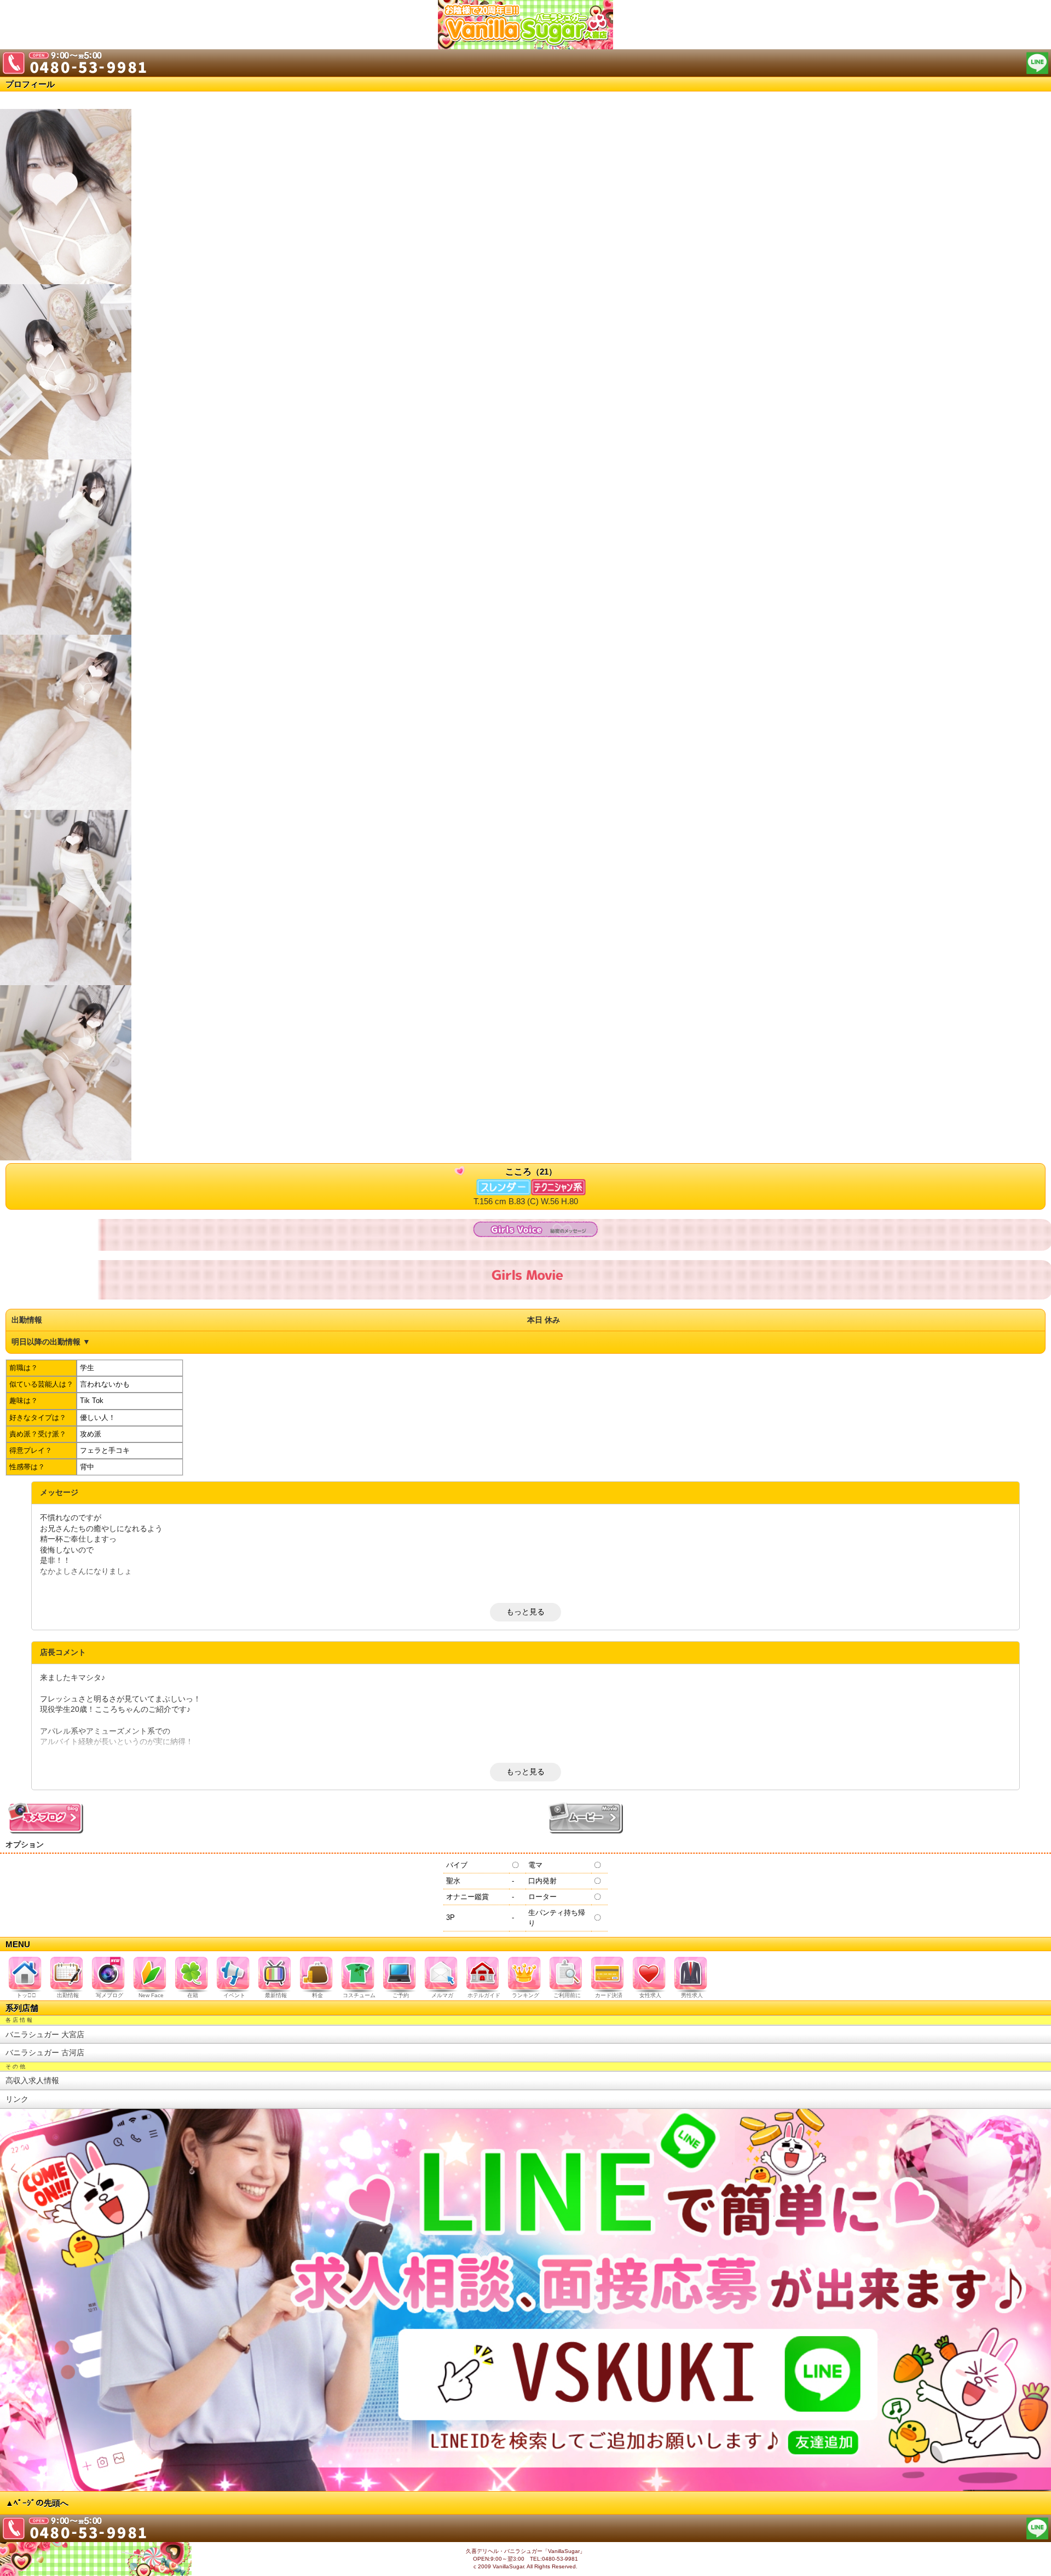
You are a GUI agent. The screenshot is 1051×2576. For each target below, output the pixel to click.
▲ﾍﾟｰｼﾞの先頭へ (37, 2503)
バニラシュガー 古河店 (45, 2052)
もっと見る (525, 1612)
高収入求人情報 (32, 2080)
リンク (17, 2099)
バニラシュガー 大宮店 (45, 2034)
